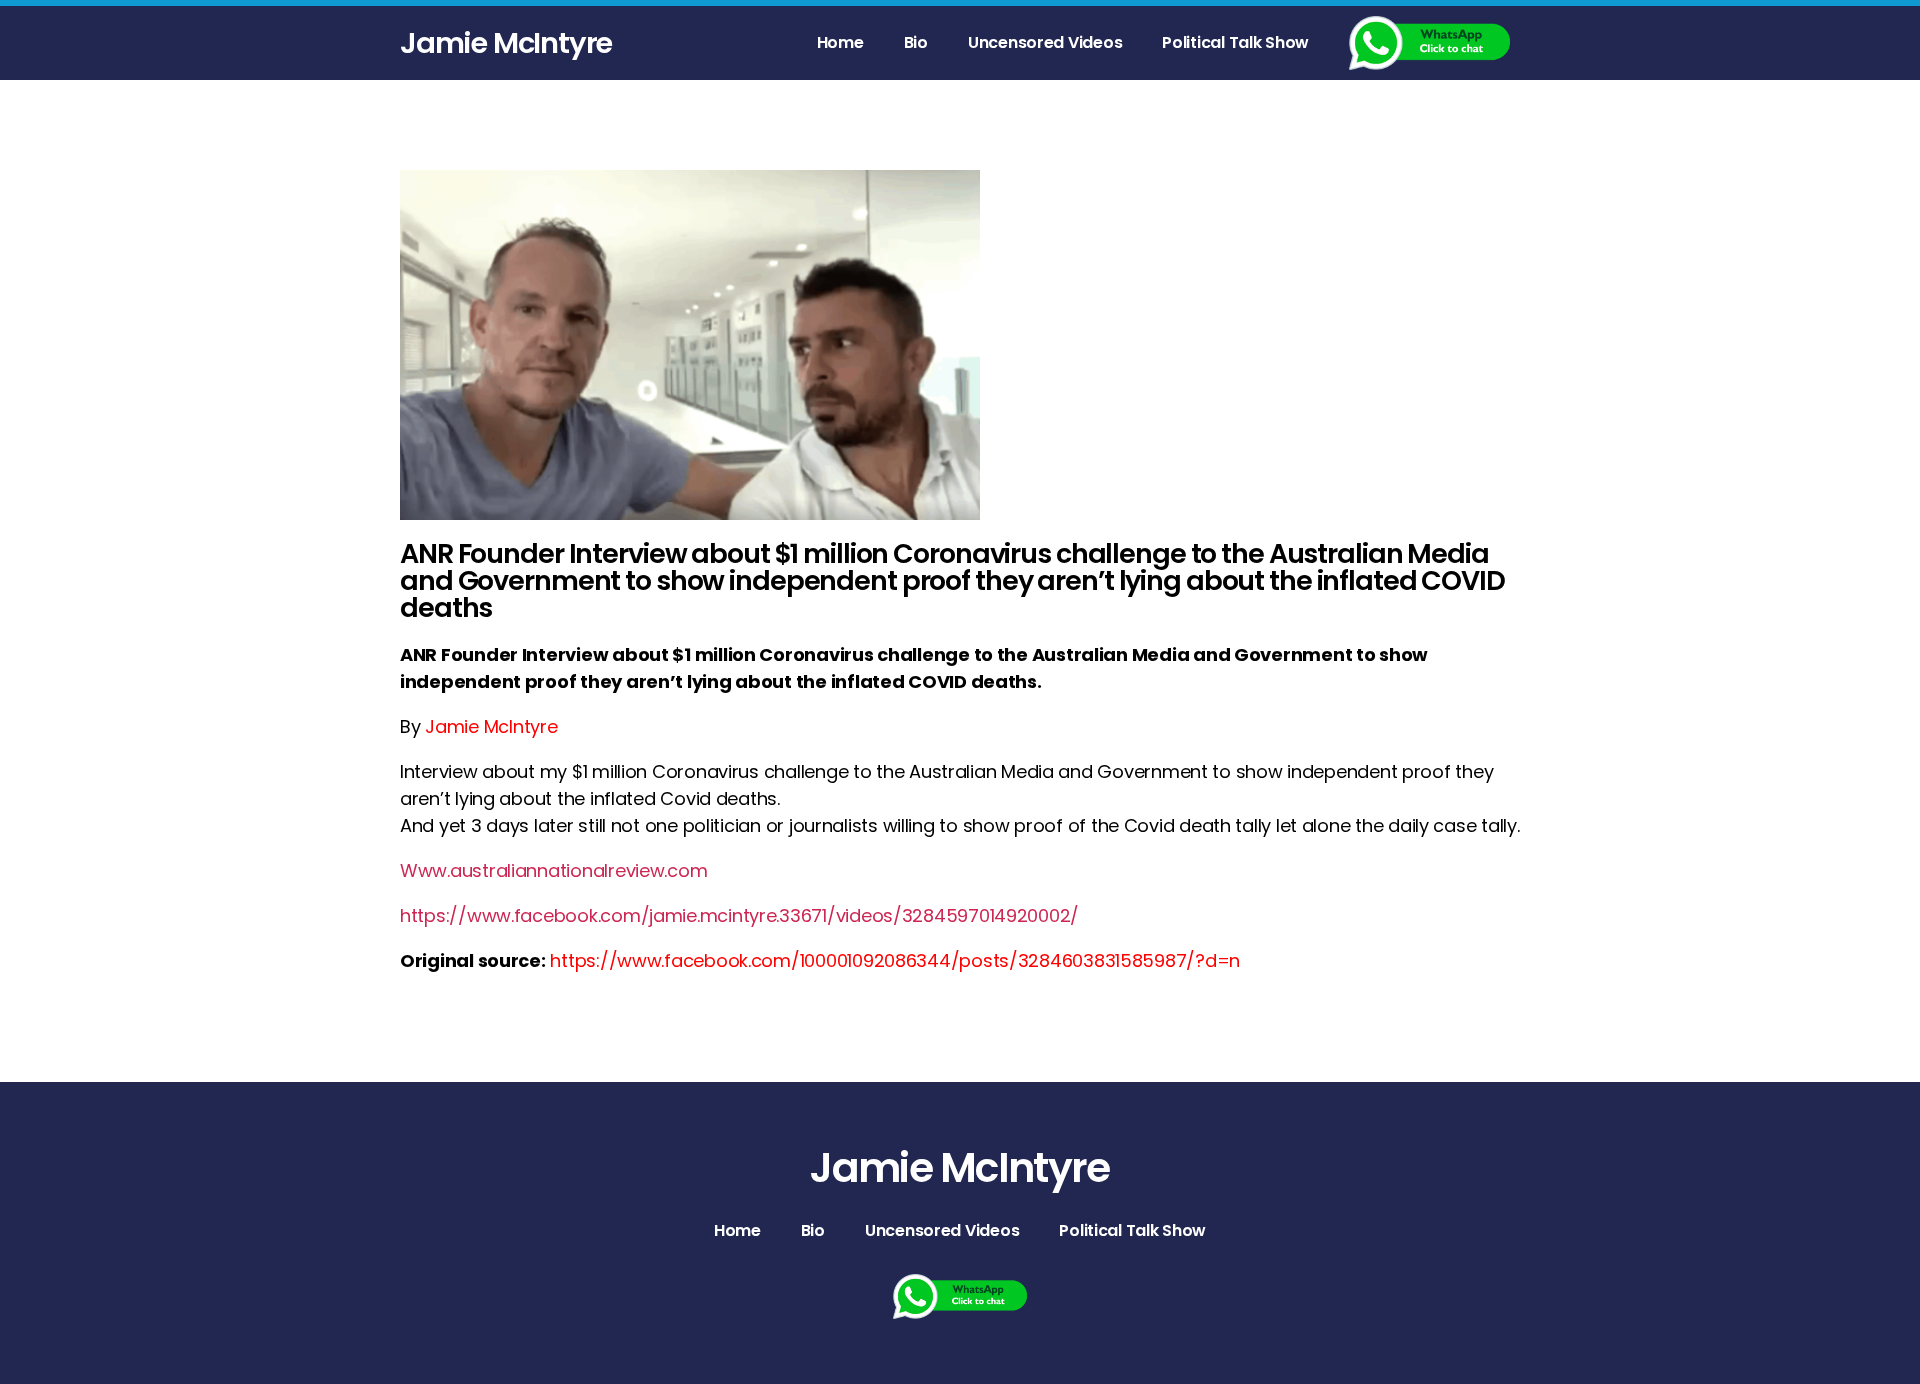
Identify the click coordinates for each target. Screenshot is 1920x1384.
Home (840, 42)
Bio (916, 42)
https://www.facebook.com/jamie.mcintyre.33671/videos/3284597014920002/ (739, 915)
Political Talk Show (1235, 42)
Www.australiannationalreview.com (553, 870)
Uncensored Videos (1045, 42)
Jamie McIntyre (506, 43)
